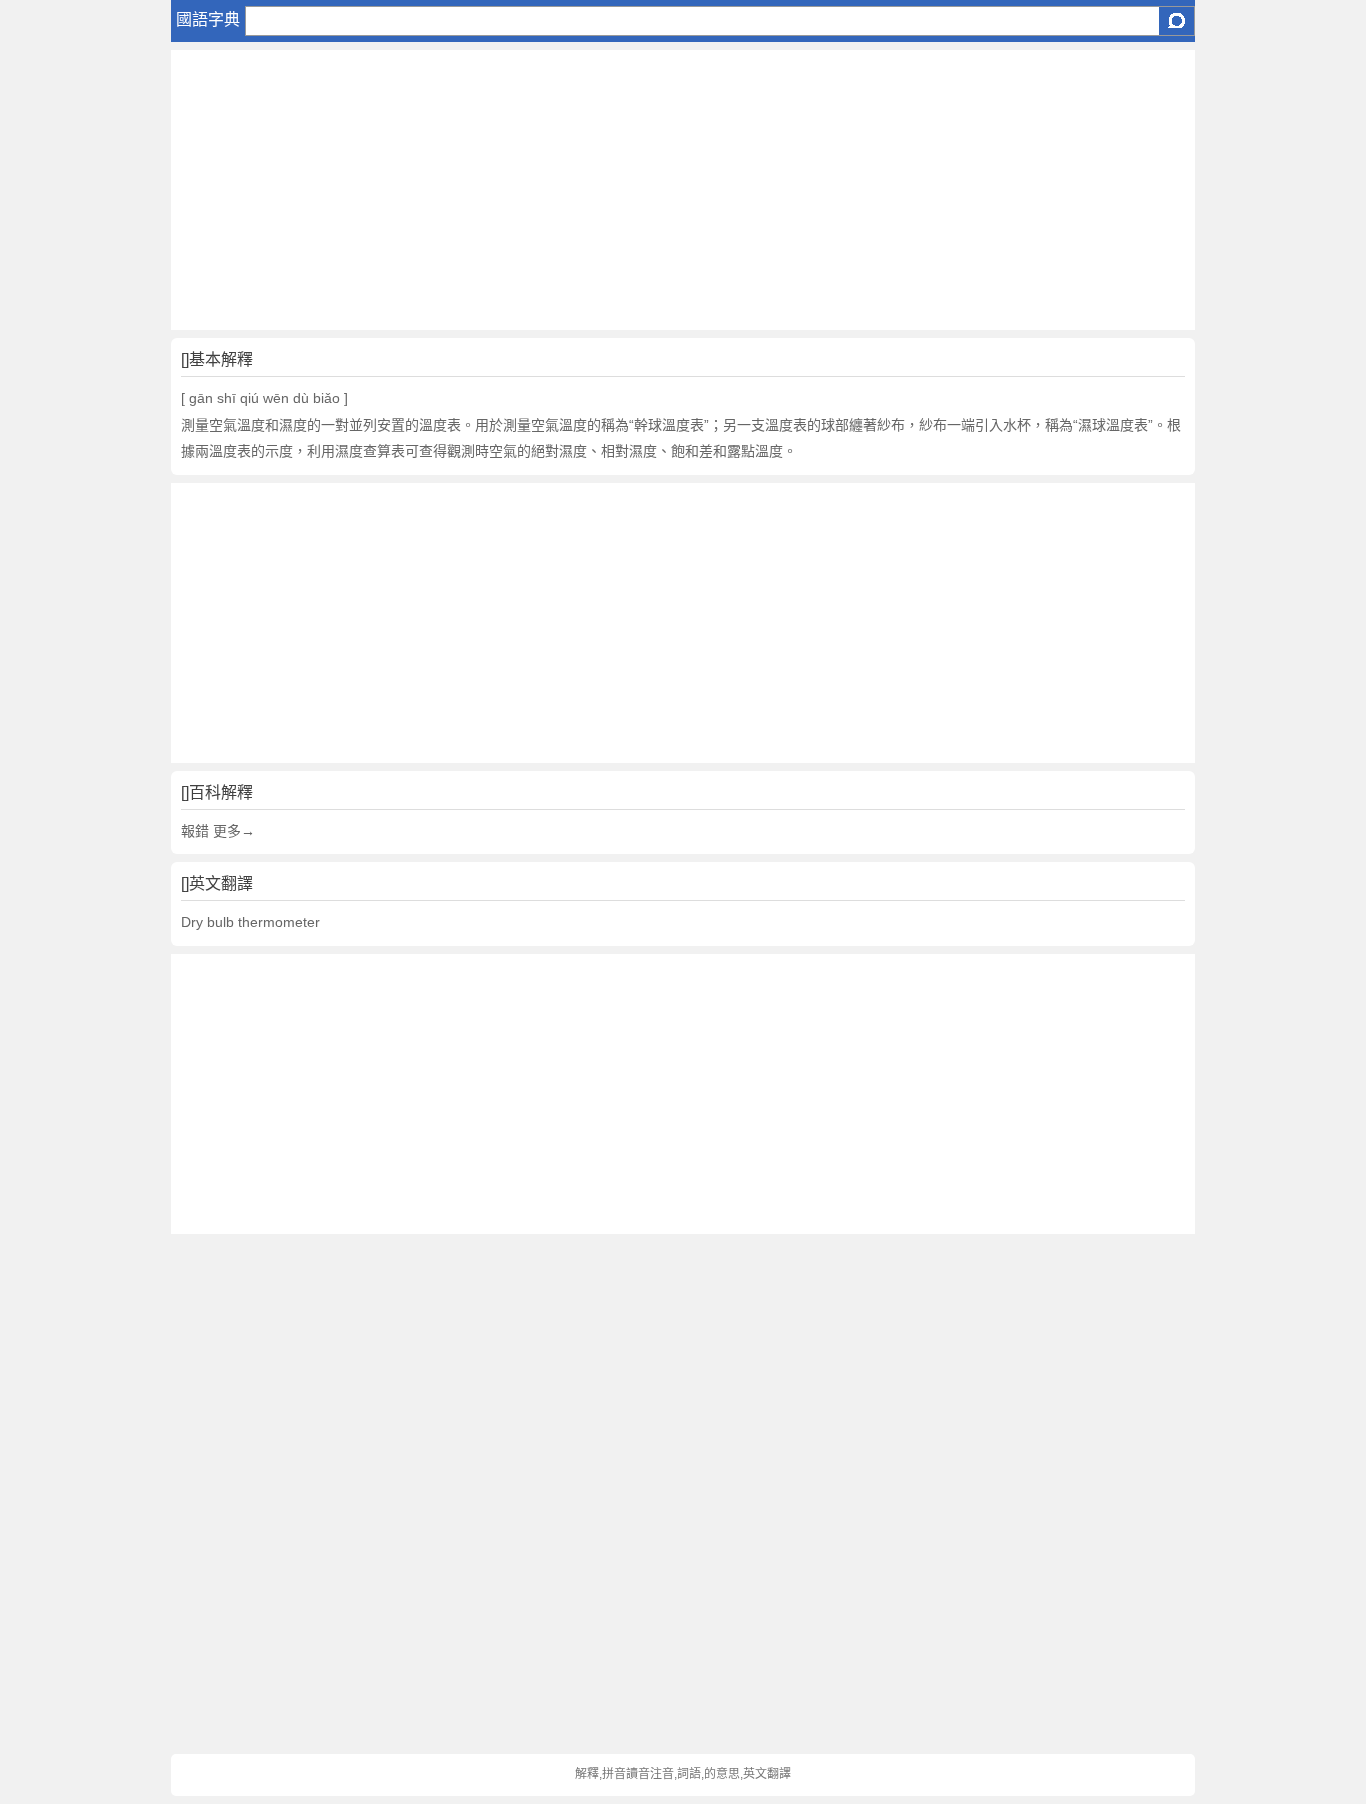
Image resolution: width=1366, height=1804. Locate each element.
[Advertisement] (683, 190)
